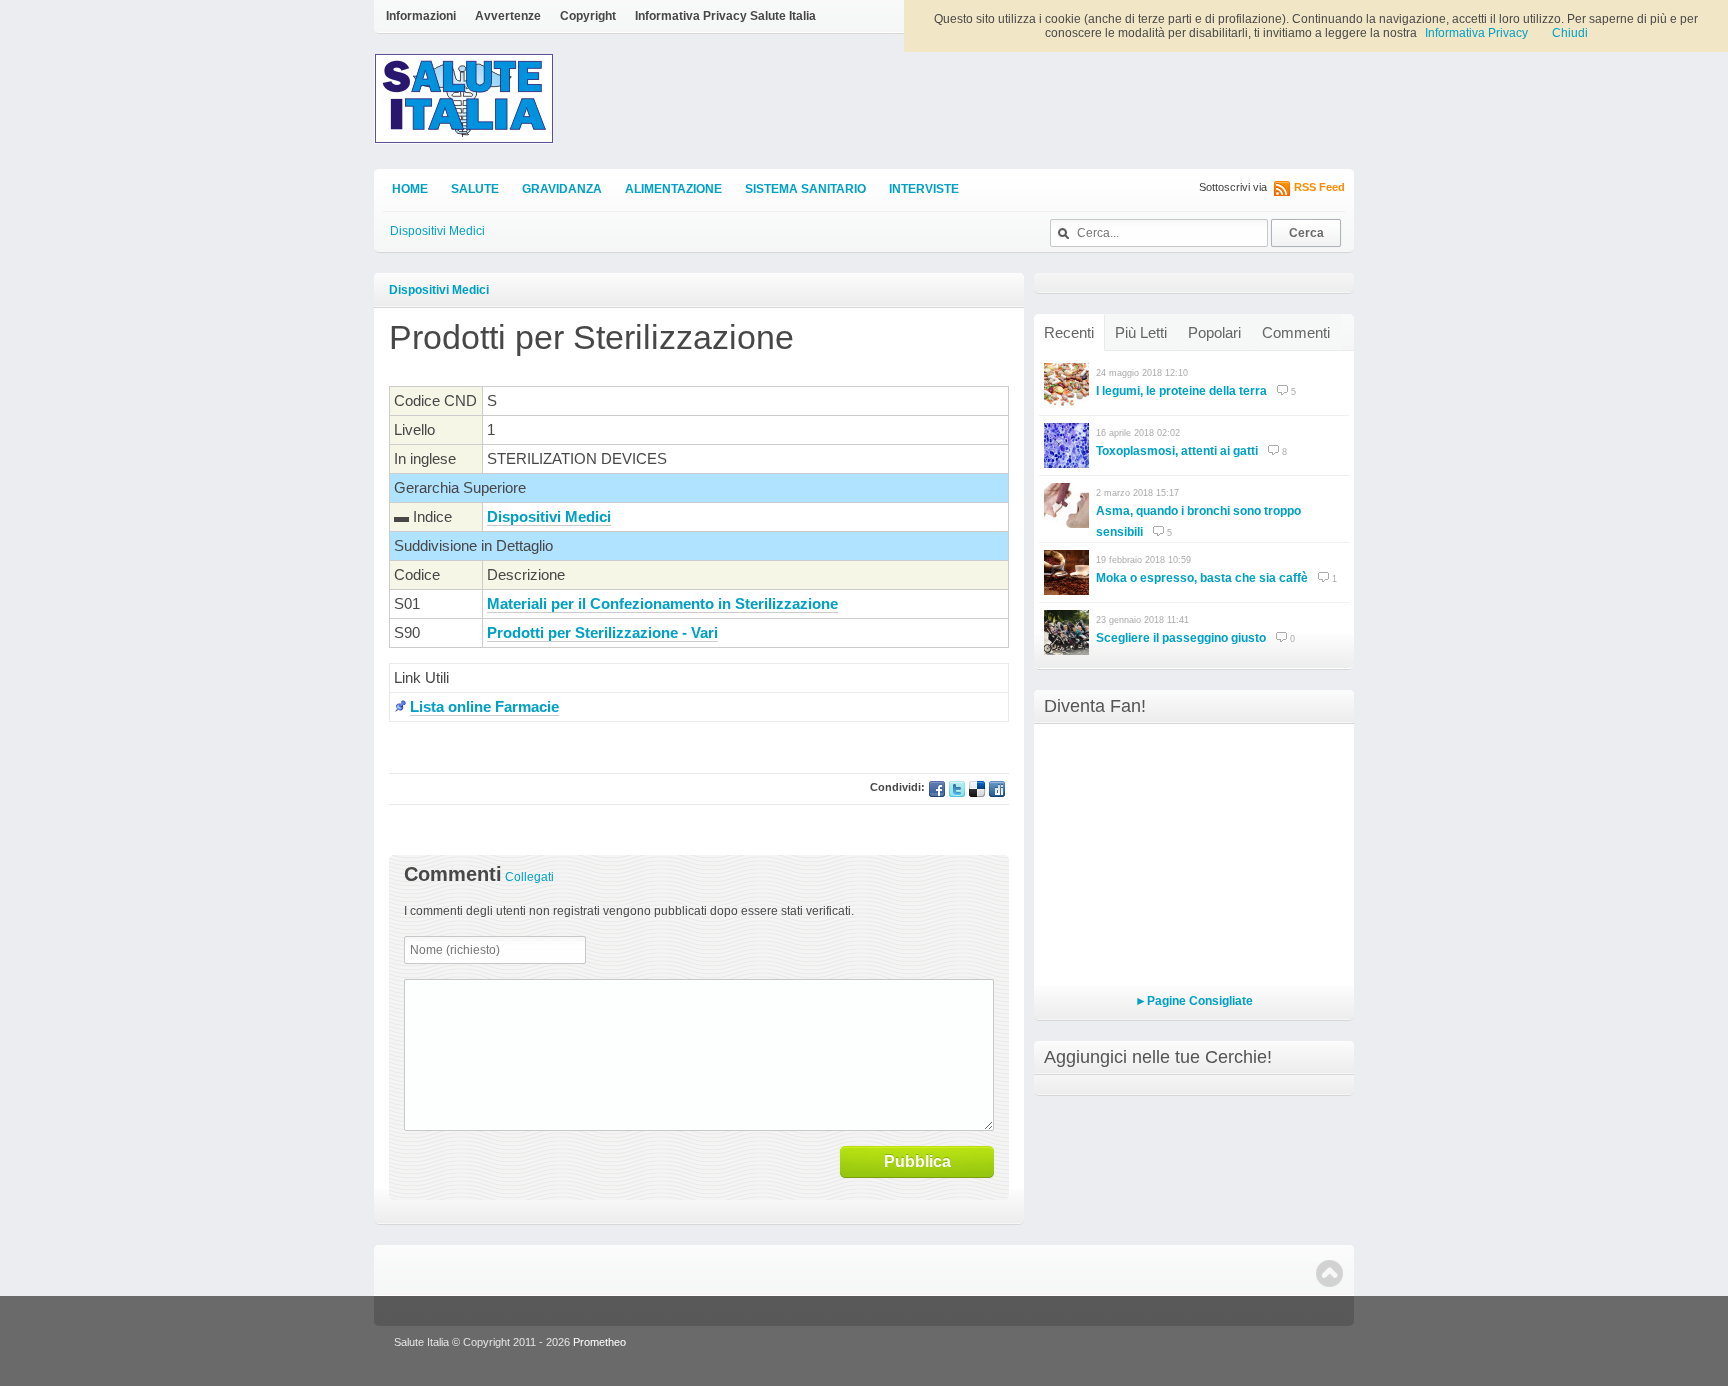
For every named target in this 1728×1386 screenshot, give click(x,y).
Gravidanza (562, 189)
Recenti (1069, 332)
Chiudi (1570, 33)
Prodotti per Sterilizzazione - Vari (602, 632)
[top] (1329, 1273)
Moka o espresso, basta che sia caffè (1202, 578)
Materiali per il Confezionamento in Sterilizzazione (662, 603)
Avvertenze (508, 16)
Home (410, 189)
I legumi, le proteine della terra (1181, 391)
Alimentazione (673, 189)
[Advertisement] (623, 755)
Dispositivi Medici (437, 231)
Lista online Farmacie (484, 706)
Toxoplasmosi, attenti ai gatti (1177, 451)
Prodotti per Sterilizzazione (591, 337)
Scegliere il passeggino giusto (1181, 638)
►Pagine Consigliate (1194, 1001)
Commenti (1296, 332)
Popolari (1214, 332)
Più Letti (1141, 332)
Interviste (924, 189)
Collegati (529, 877)
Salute (475, 189)
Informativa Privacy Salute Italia (725, 16)
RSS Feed (1319, 187)
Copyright (588, 16)
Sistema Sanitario (805, 189)
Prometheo (599, 1342)
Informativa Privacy (1476, 33)
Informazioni (421, 16)
